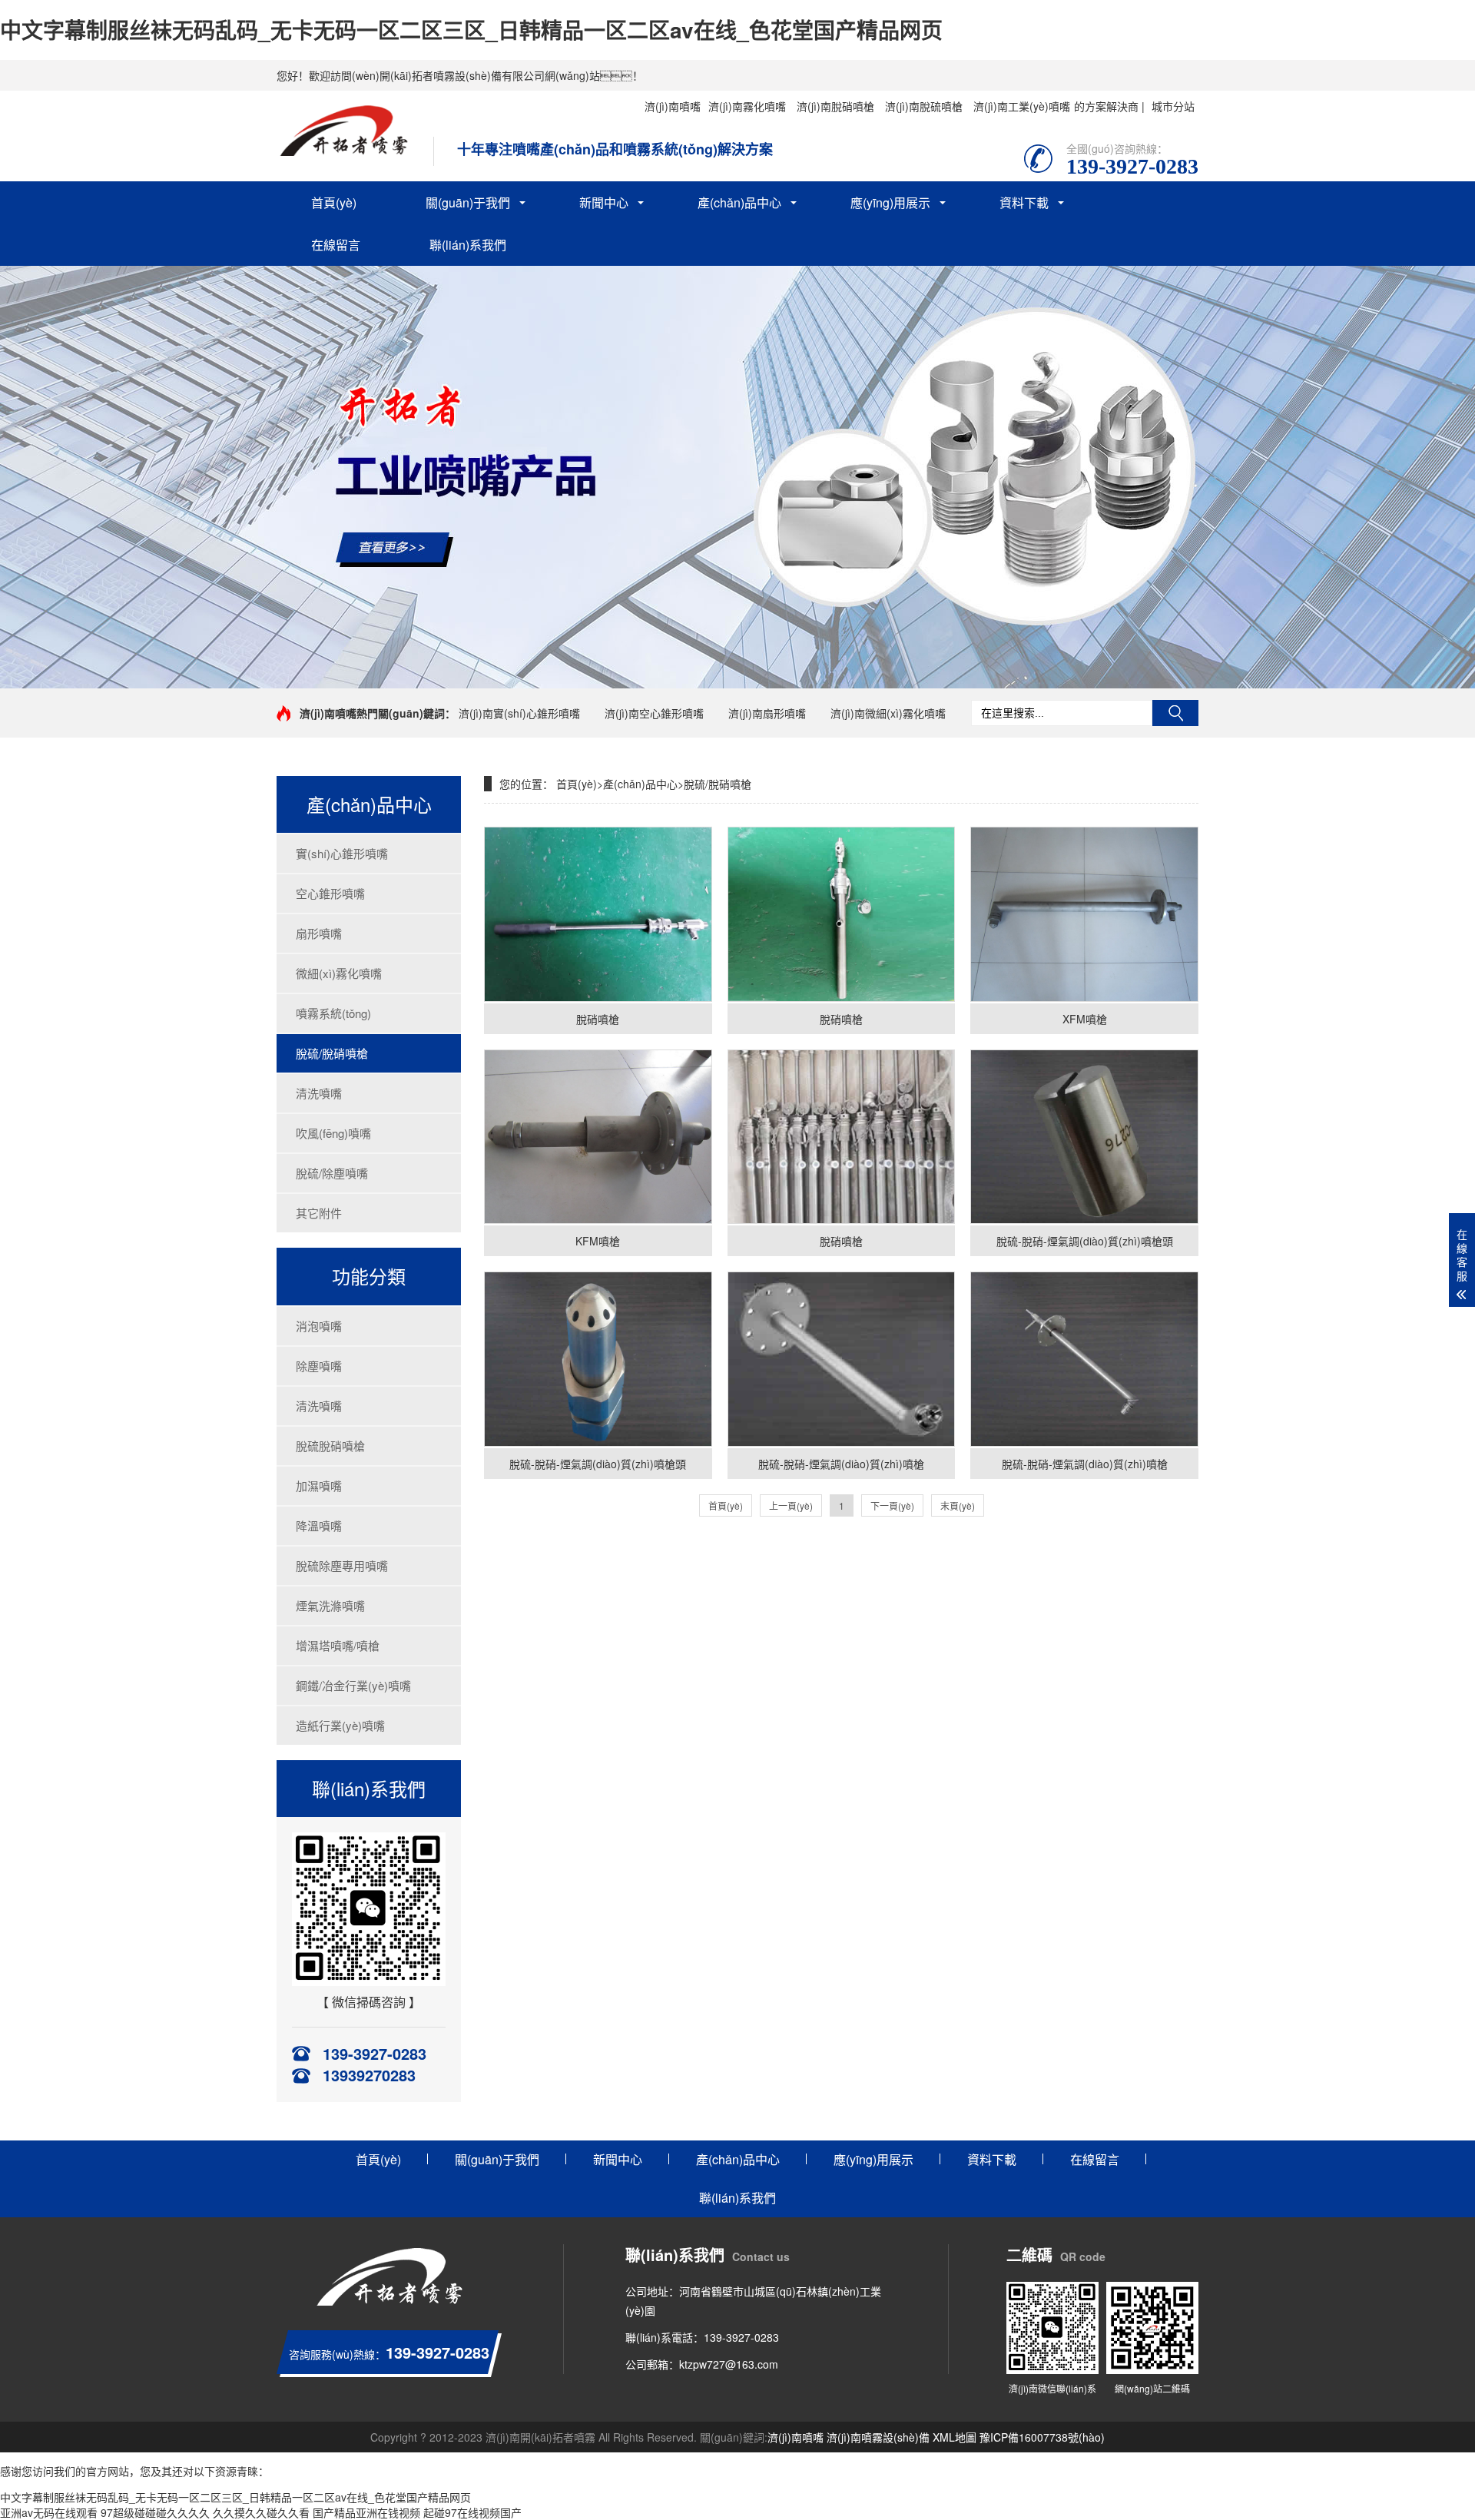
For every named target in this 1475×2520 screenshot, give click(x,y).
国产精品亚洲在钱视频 (366, 2512)
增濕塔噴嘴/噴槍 (338, 1645)
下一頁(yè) (892, 1505)
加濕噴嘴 (319, 1485)
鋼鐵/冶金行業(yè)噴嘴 (353, 1685)
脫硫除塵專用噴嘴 (342, 1565)
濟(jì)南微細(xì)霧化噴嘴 (888, 713)
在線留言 (336, 245)
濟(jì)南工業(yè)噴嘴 (1022, 106)
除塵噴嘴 (319, 1366)
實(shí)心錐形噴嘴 (342, 853)
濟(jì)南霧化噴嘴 (747, 106)
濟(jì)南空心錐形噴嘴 (654, 713)
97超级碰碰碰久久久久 (155, 2512)
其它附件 (319, 1213)
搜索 (1175, 713)
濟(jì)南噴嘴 (673, 106)
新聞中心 (604, 202)
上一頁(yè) (791, 1505)
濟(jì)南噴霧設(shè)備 (878, 2437)
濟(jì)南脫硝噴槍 (835, 106)
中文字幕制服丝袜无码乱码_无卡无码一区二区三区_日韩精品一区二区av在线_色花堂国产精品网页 (471, 30)
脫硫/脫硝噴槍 (332, 1053)
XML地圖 (955, 2437)
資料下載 (1024, 202)
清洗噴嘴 (319, 1093)
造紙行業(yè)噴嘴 (340, 1725)
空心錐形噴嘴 (330, 893)
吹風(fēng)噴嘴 (333, 1133)
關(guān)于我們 (468, 202)
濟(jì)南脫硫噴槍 (924, 106)
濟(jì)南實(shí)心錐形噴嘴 (519, 713)
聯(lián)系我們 (468, 245)
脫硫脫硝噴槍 (330, 1446)
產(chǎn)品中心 (739, 202)
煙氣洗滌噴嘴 (330, 1605)
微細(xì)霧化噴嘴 (339, 973)
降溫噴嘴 (319, 1525)
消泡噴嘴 (319, 1326)
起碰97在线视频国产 (472, 2512)
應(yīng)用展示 (890, 202)
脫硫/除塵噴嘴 (332, 1173)
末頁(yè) (958, 1505)
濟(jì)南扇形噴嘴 (767, 713)
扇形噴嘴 (319, 933)
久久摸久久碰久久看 (261, 2512)
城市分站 (1173, 106)
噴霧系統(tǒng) (333, 1013)
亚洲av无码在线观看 (49, 2512)
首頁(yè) (334, 202)
